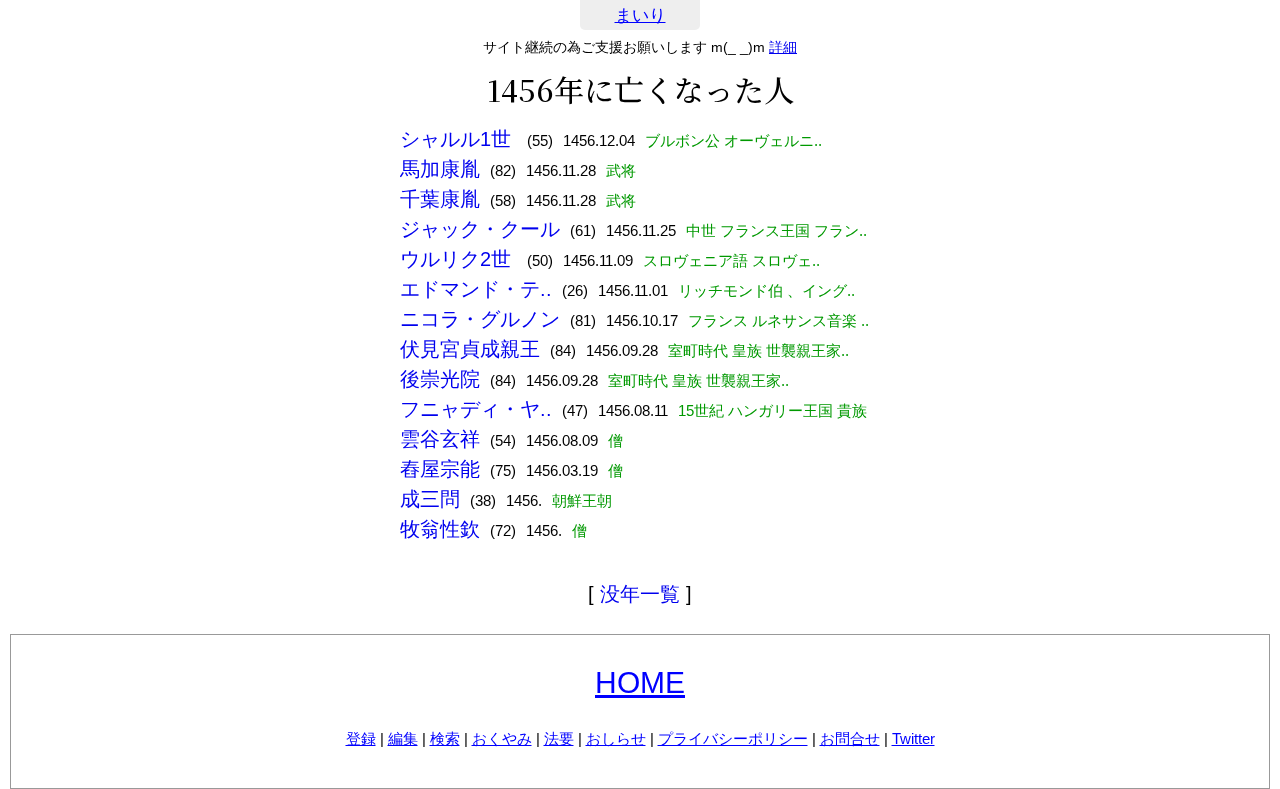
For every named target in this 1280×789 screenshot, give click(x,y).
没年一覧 (640, 594)
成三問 (430, 499)
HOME (640, 682)
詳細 (783, 47)
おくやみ (502, 738)
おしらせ (616, 738)
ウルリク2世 (458, 259)
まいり (640, 15)
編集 (403, 738)
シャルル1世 (458, 139)
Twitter (913, 738)
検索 (445, 738)
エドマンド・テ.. (476, 289)
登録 (361, 738)
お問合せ (850, 738)
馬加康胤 (440, 169)
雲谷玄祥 (440, 439)
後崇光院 (440, 379)
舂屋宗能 (440, 469)
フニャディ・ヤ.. (476, 409)
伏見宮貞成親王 (470, 349)
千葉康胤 (440, 199)
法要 (559, 738)
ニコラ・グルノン (480, 319)
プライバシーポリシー (733, 738)
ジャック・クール (480, 229)
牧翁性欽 (440, 529)
